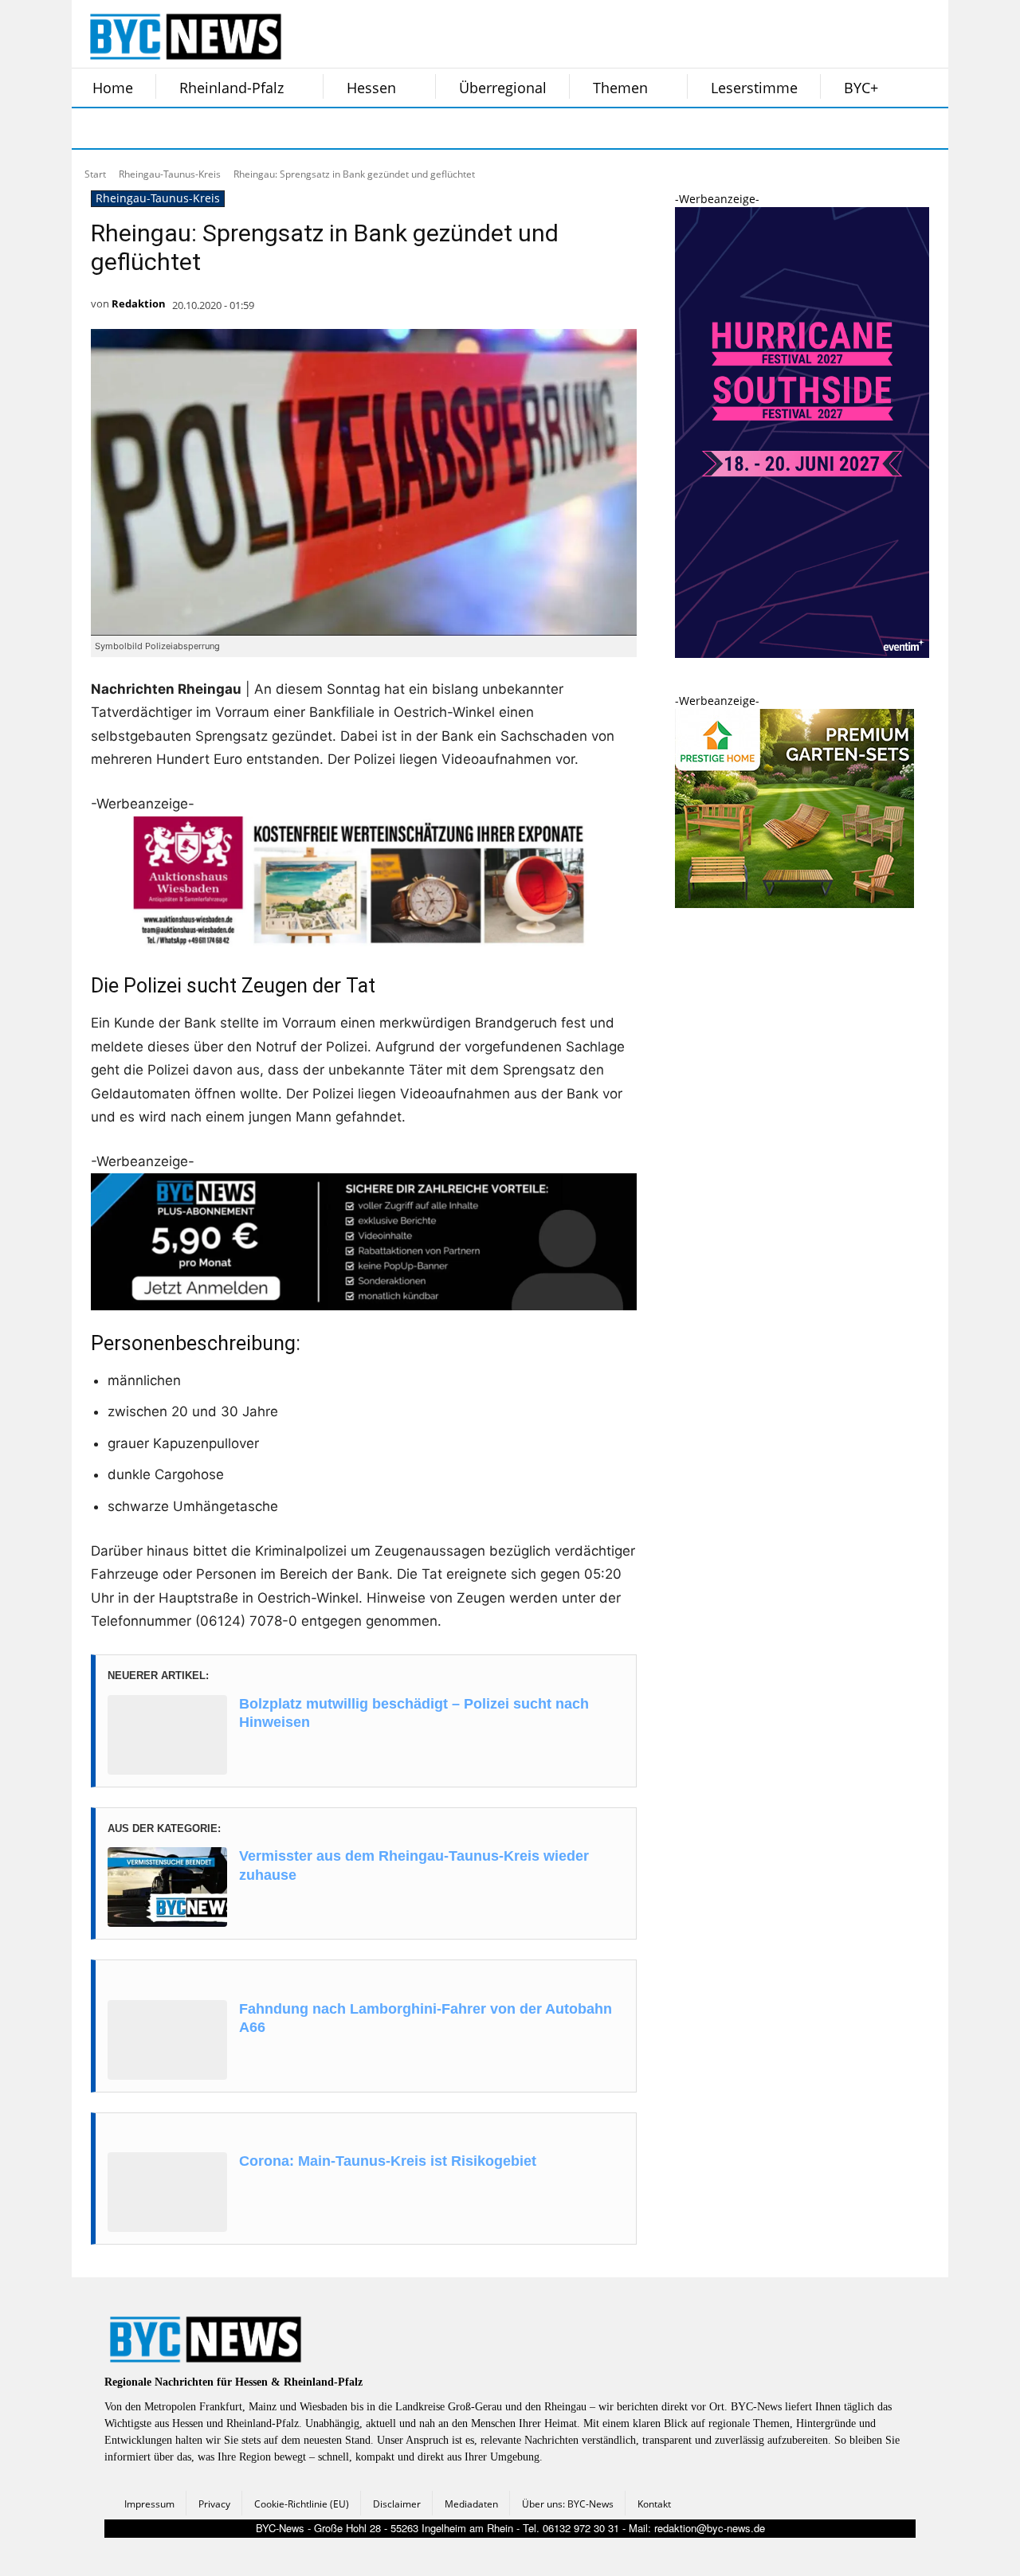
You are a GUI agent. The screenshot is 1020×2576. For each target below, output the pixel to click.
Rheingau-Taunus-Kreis (170, 174)
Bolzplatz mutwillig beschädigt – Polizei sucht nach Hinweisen (414, 1713)
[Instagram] (134, 128)
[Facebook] (94, 128)
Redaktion (139, 303)
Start (95, 174)
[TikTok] (214, 128)
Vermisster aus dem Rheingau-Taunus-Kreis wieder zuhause (414, 1865)
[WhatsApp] (253, 128)
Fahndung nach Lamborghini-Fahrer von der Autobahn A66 (426, 2018)
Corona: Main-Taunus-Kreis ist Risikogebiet (388, 2161)
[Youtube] (293, 128)
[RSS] (174, 128)
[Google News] (333, 128)
